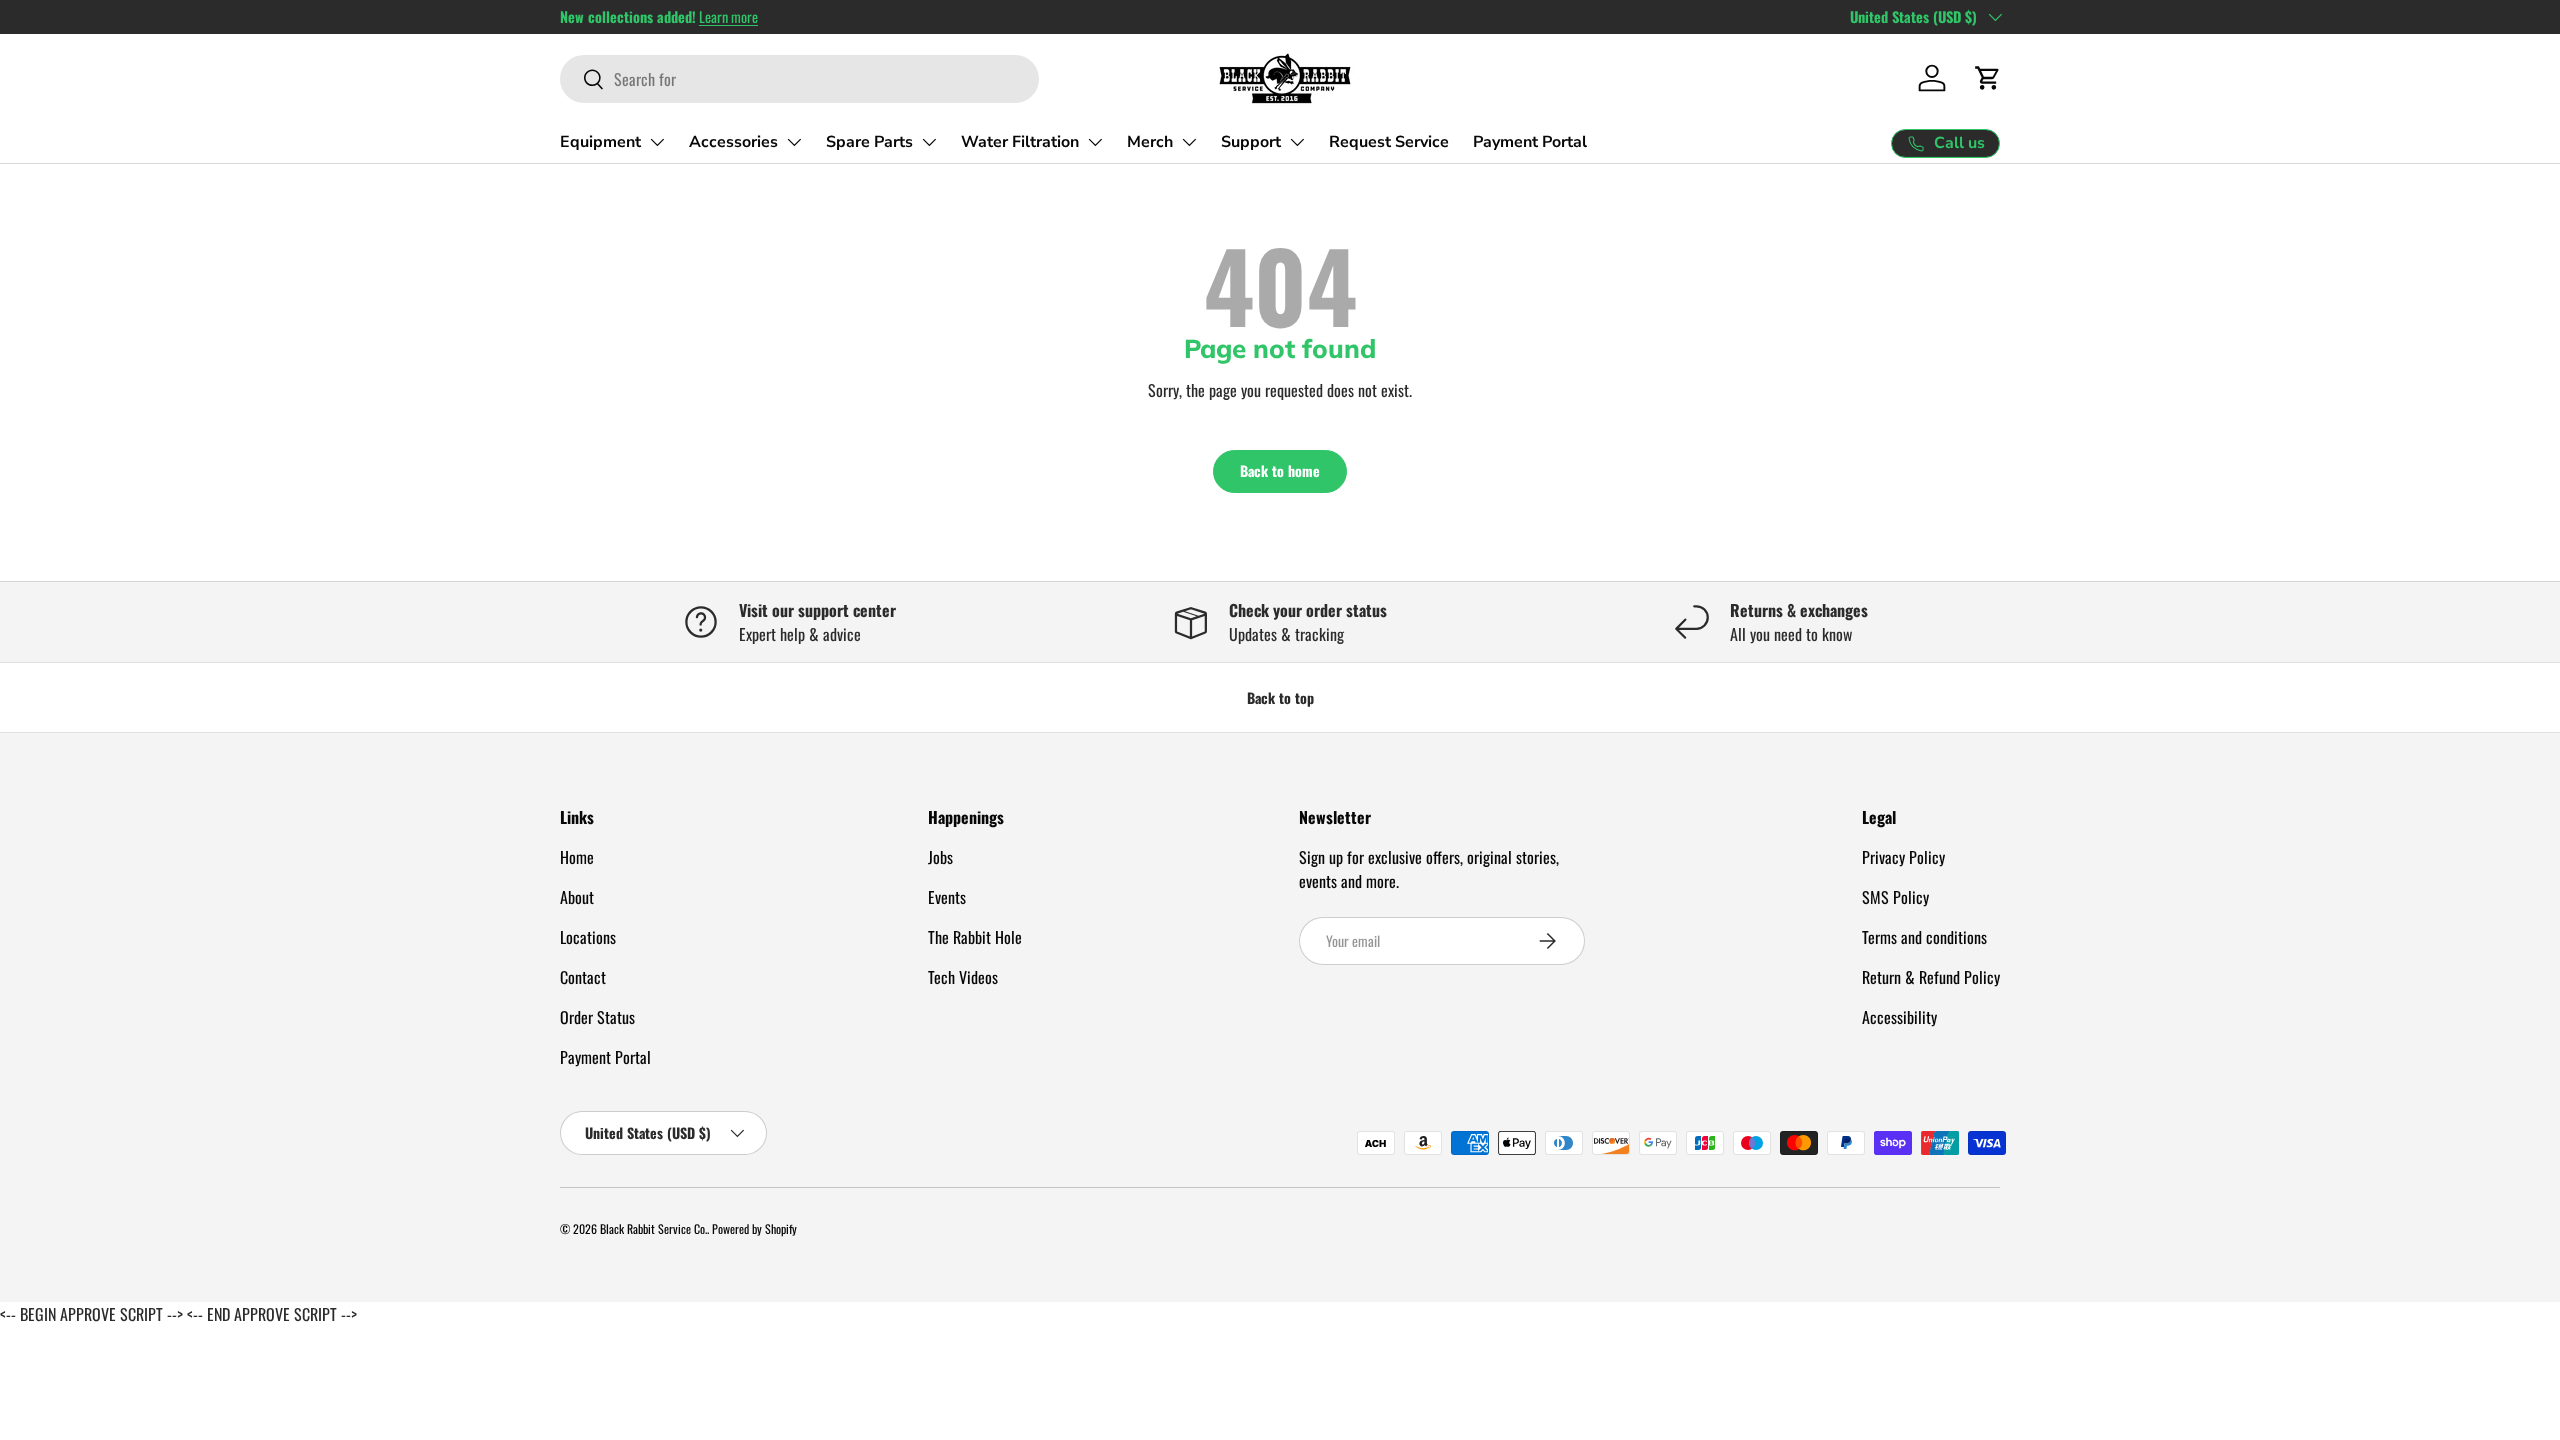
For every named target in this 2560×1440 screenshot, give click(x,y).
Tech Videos (963, 977)
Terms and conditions (1924, 937)
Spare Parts (869, 142)
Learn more (728, 16)
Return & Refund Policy (1931, 977)
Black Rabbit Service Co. (653, 1228)
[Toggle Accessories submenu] (794, 142)
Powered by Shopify (754, 1228)
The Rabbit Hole (975, 937)
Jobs (940, 857)
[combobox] (799, 79)
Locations (588, 937)
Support (1251, 142)
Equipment (600, 142)
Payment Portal (1530, 142)
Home (577, 857)
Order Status (597, 1017)
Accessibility (1899, 1017)
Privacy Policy (1903, 857)
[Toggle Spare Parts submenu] (929, 142)
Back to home (1280, 470)
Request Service (1389, 142)
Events (947, 897)
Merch (1150, 142)
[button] (1988, 78)
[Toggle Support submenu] (1297, 142)
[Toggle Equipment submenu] (657, 142)
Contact (583, 977)
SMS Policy (1895, 897)
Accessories (733, 142)
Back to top (1280, 697)
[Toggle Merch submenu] (1189, 142)
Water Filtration (1020, 142)
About (577, 897)
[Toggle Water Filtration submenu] (1095, 142)
